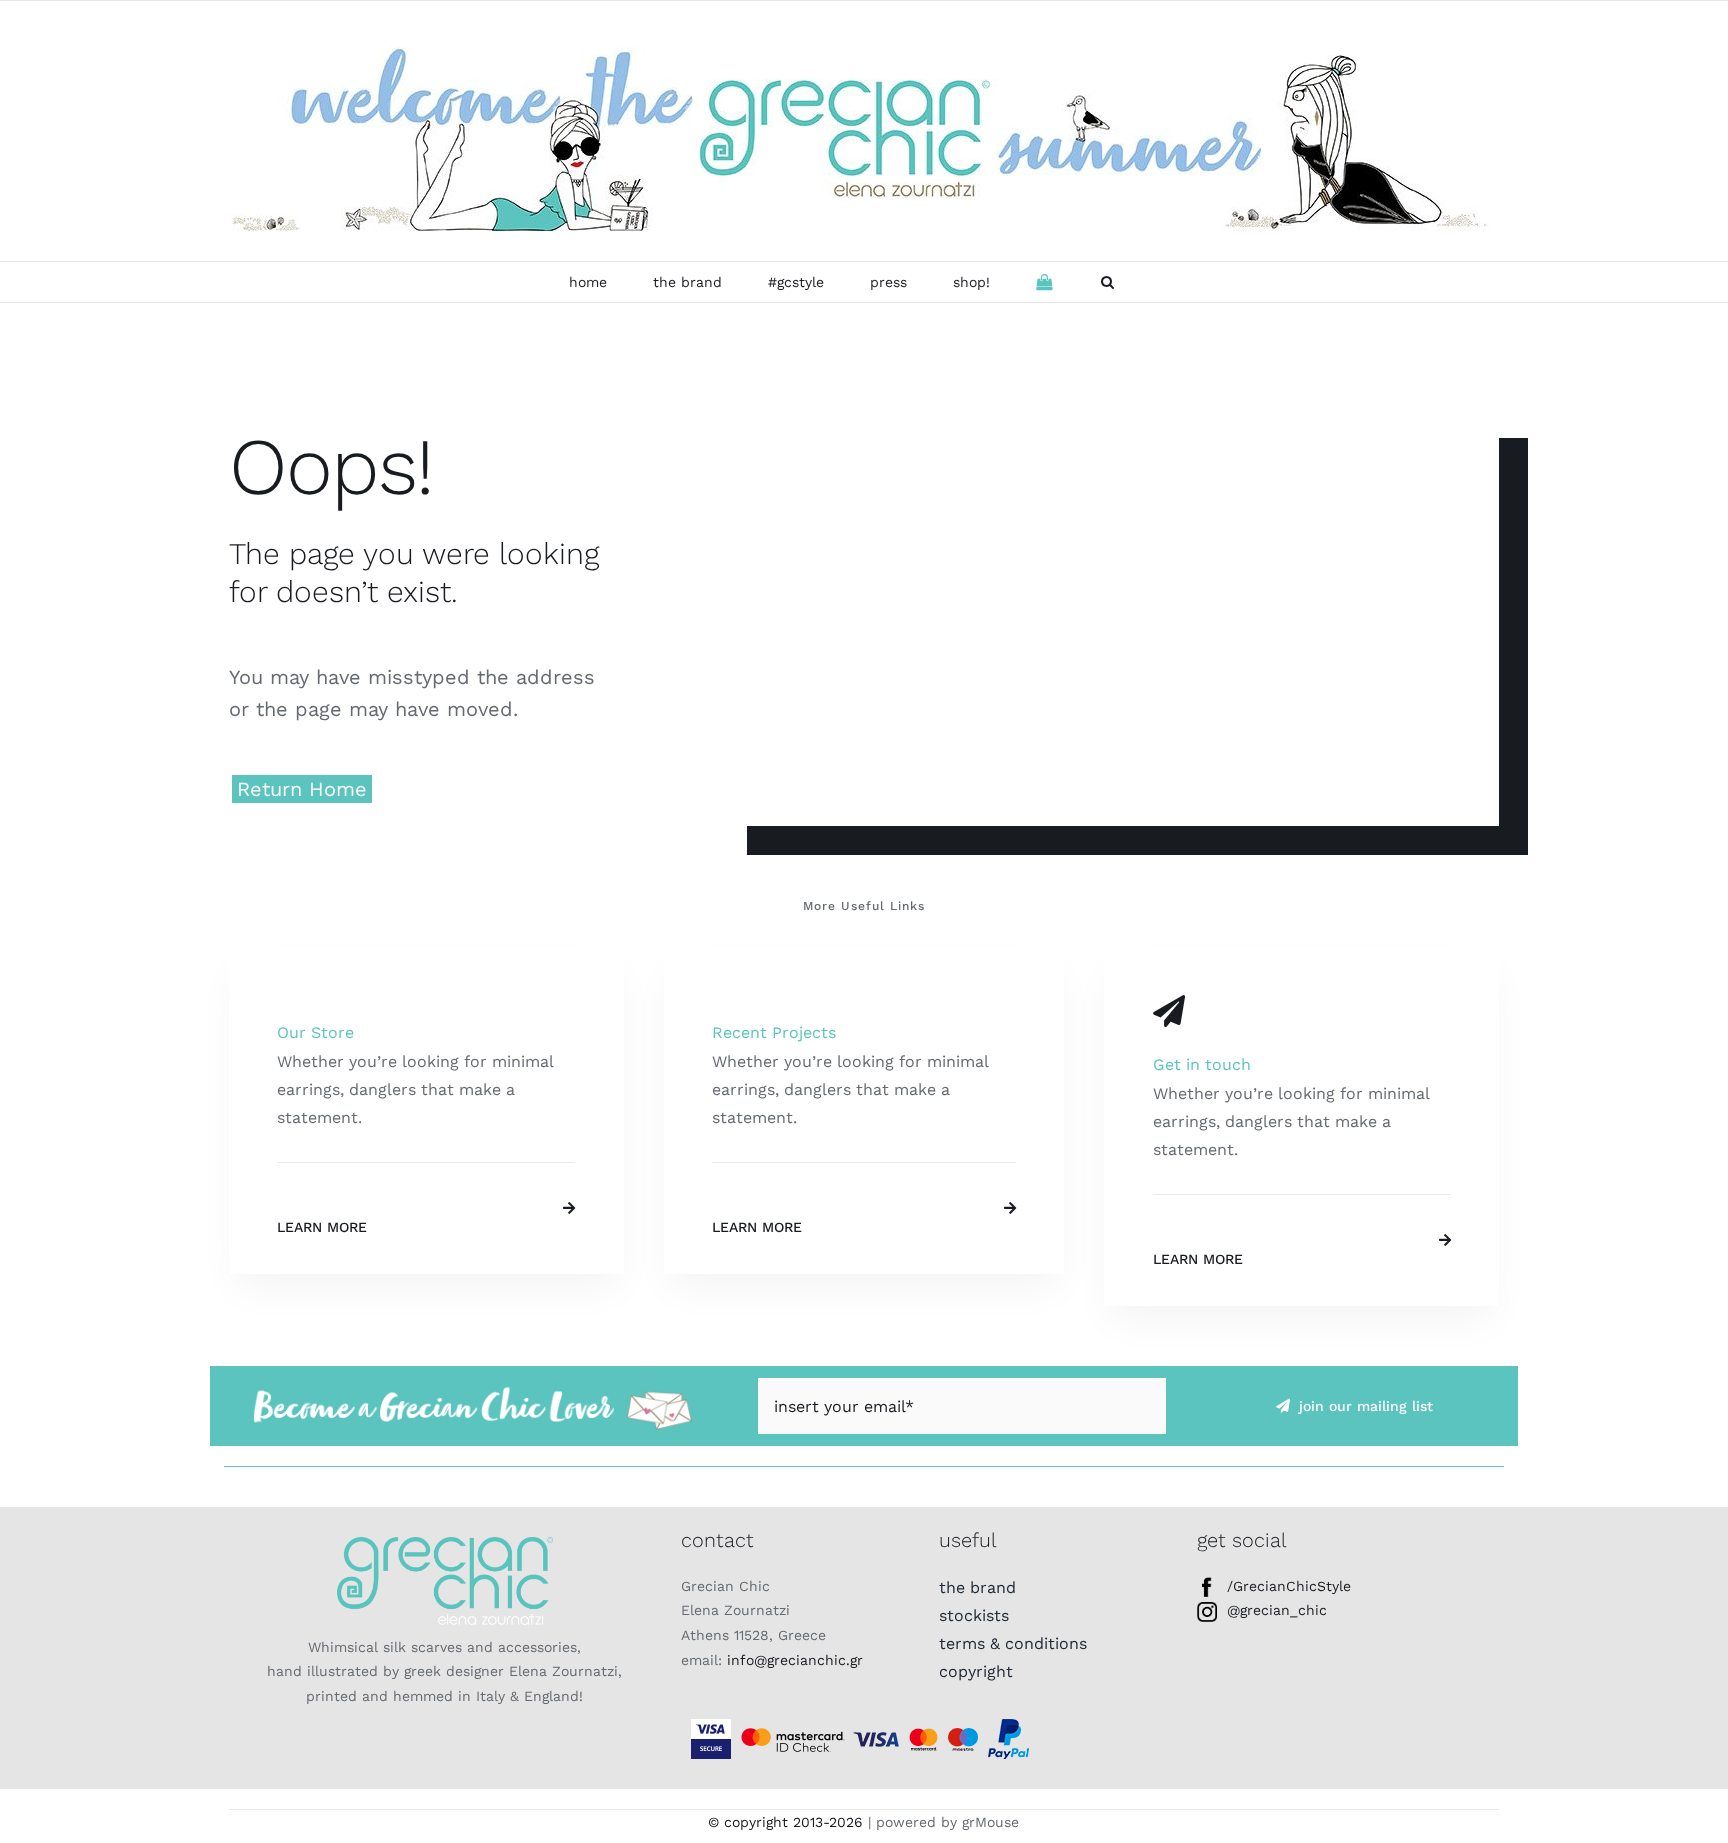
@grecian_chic (1277, 1610)
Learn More (322, 1227)
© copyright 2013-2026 (785, 1822)
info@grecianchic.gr (795, 1660)
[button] (1107, 282)
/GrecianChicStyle (1289, 1586)
